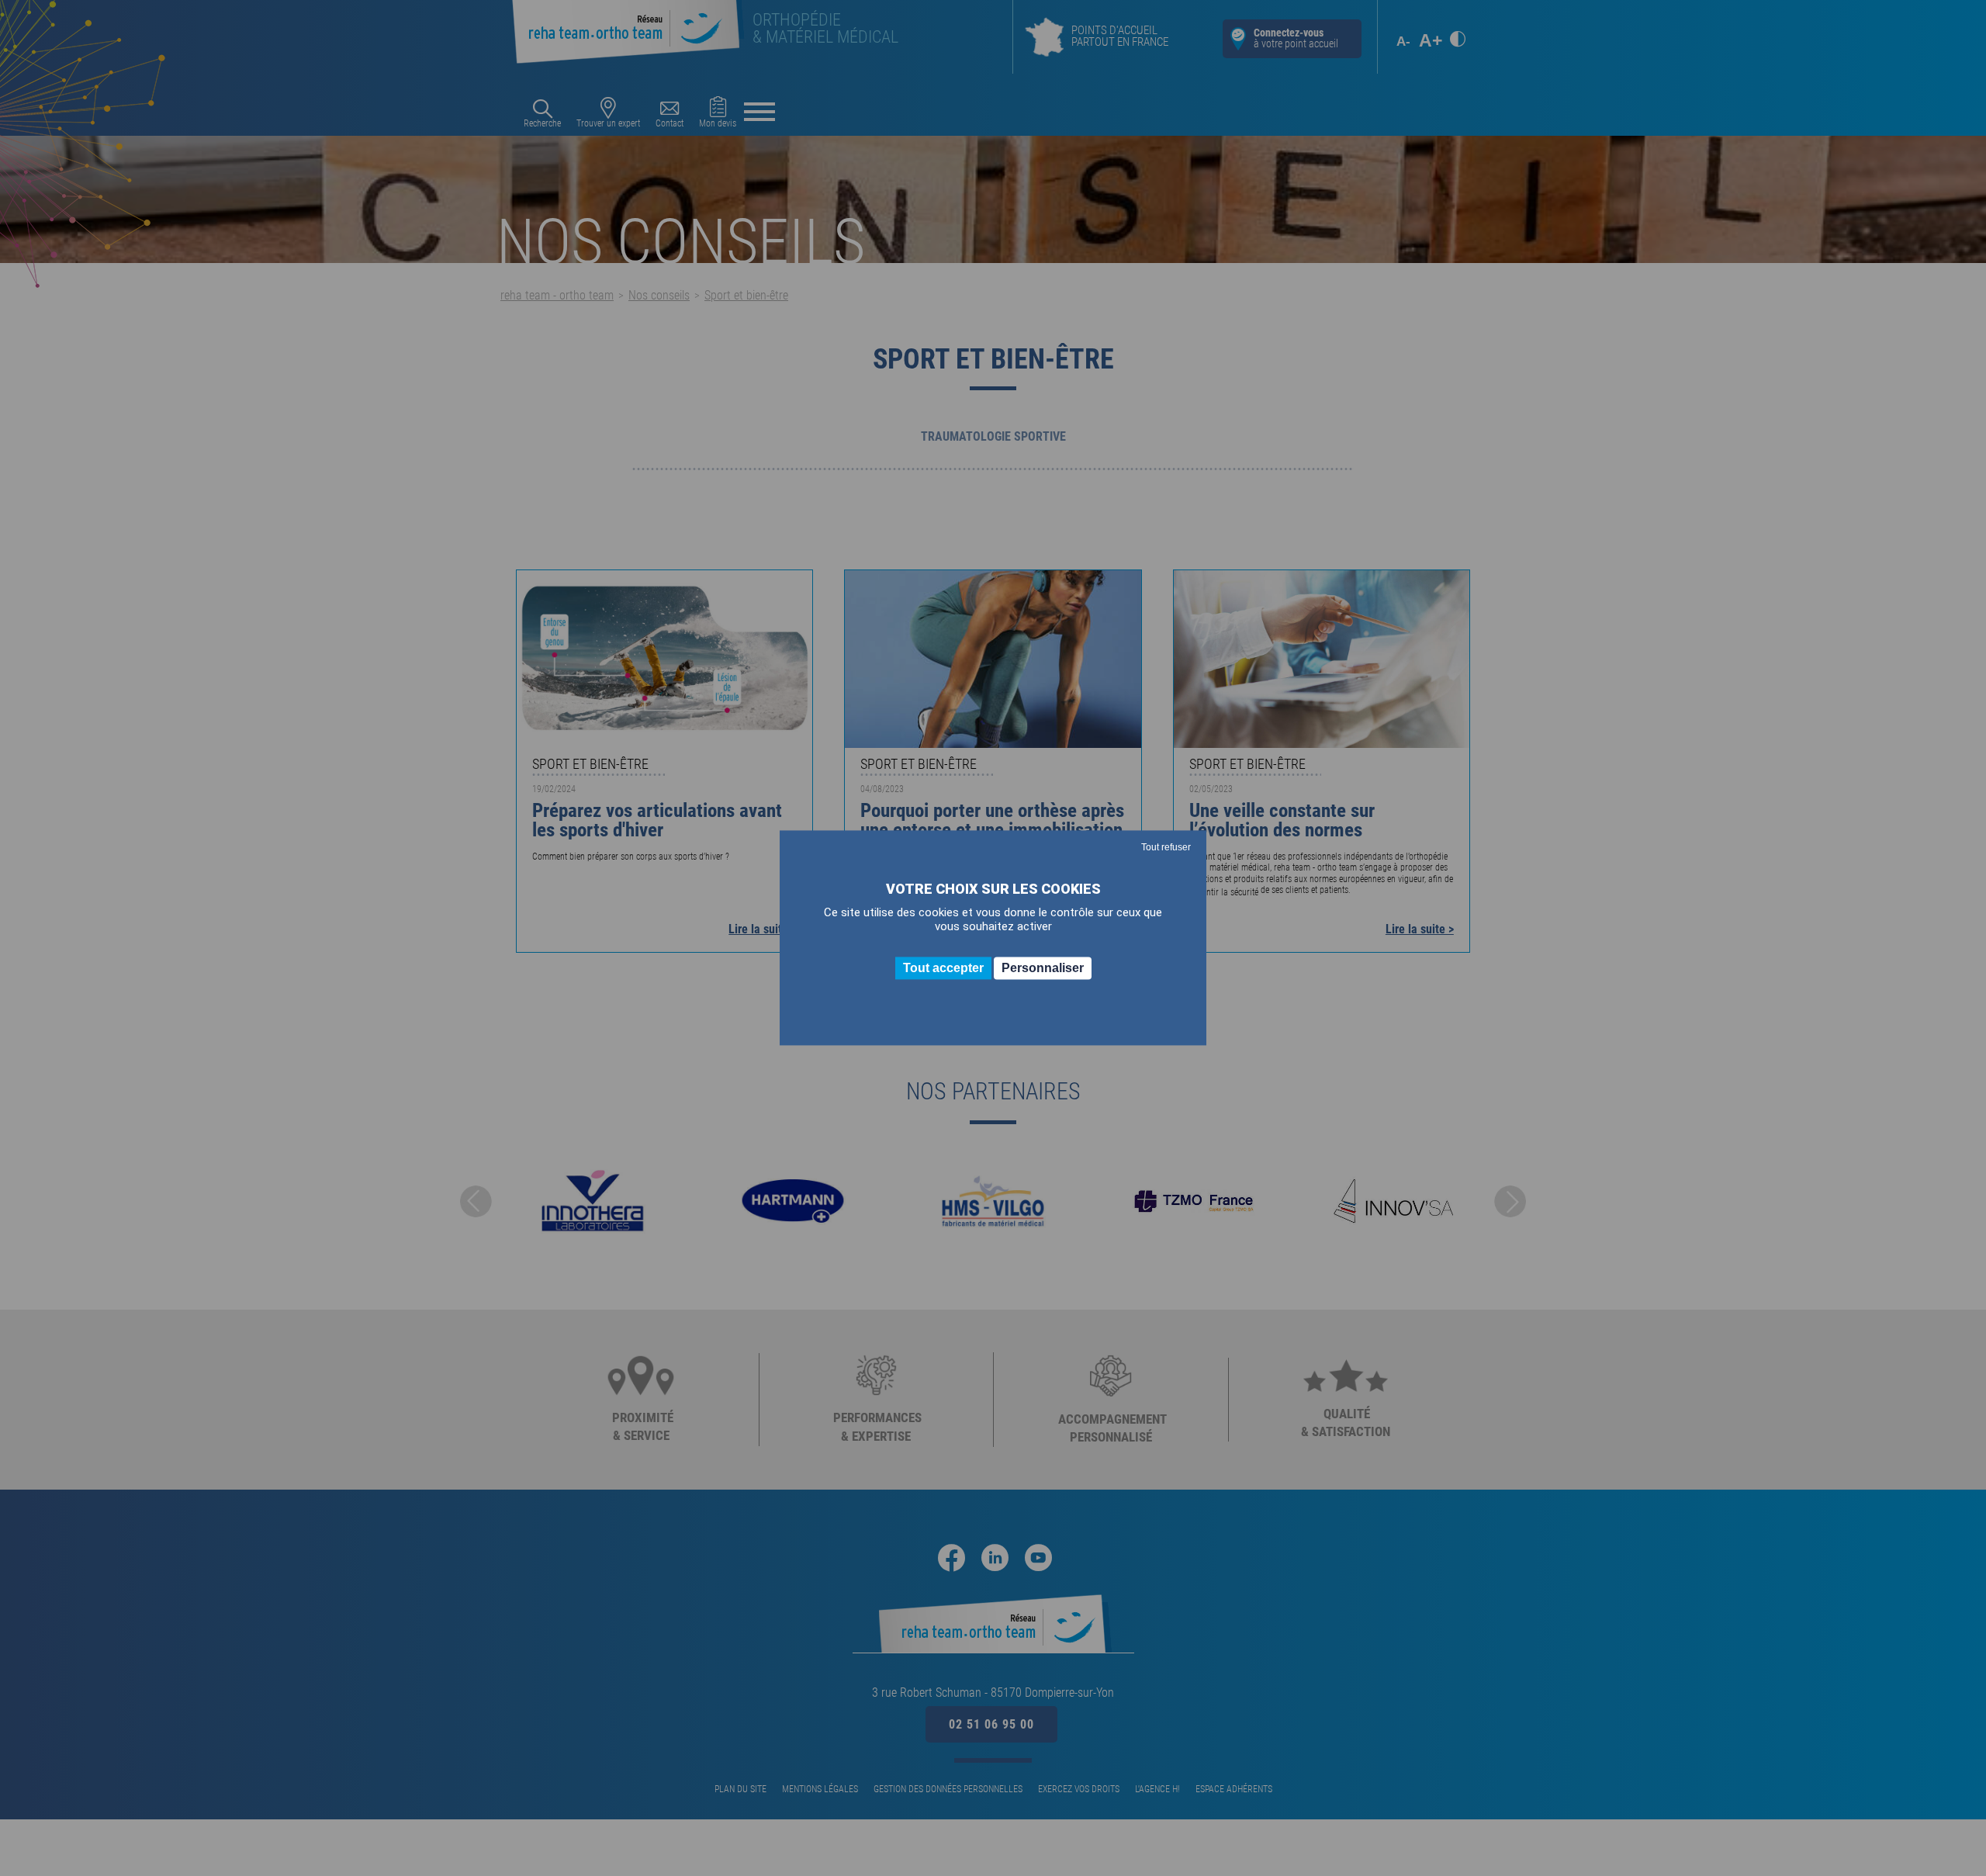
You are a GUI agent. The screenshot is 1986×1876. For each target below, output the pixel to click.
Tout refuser (1166, 847)
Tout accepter (943, 968)
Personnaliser (1043, 968)
